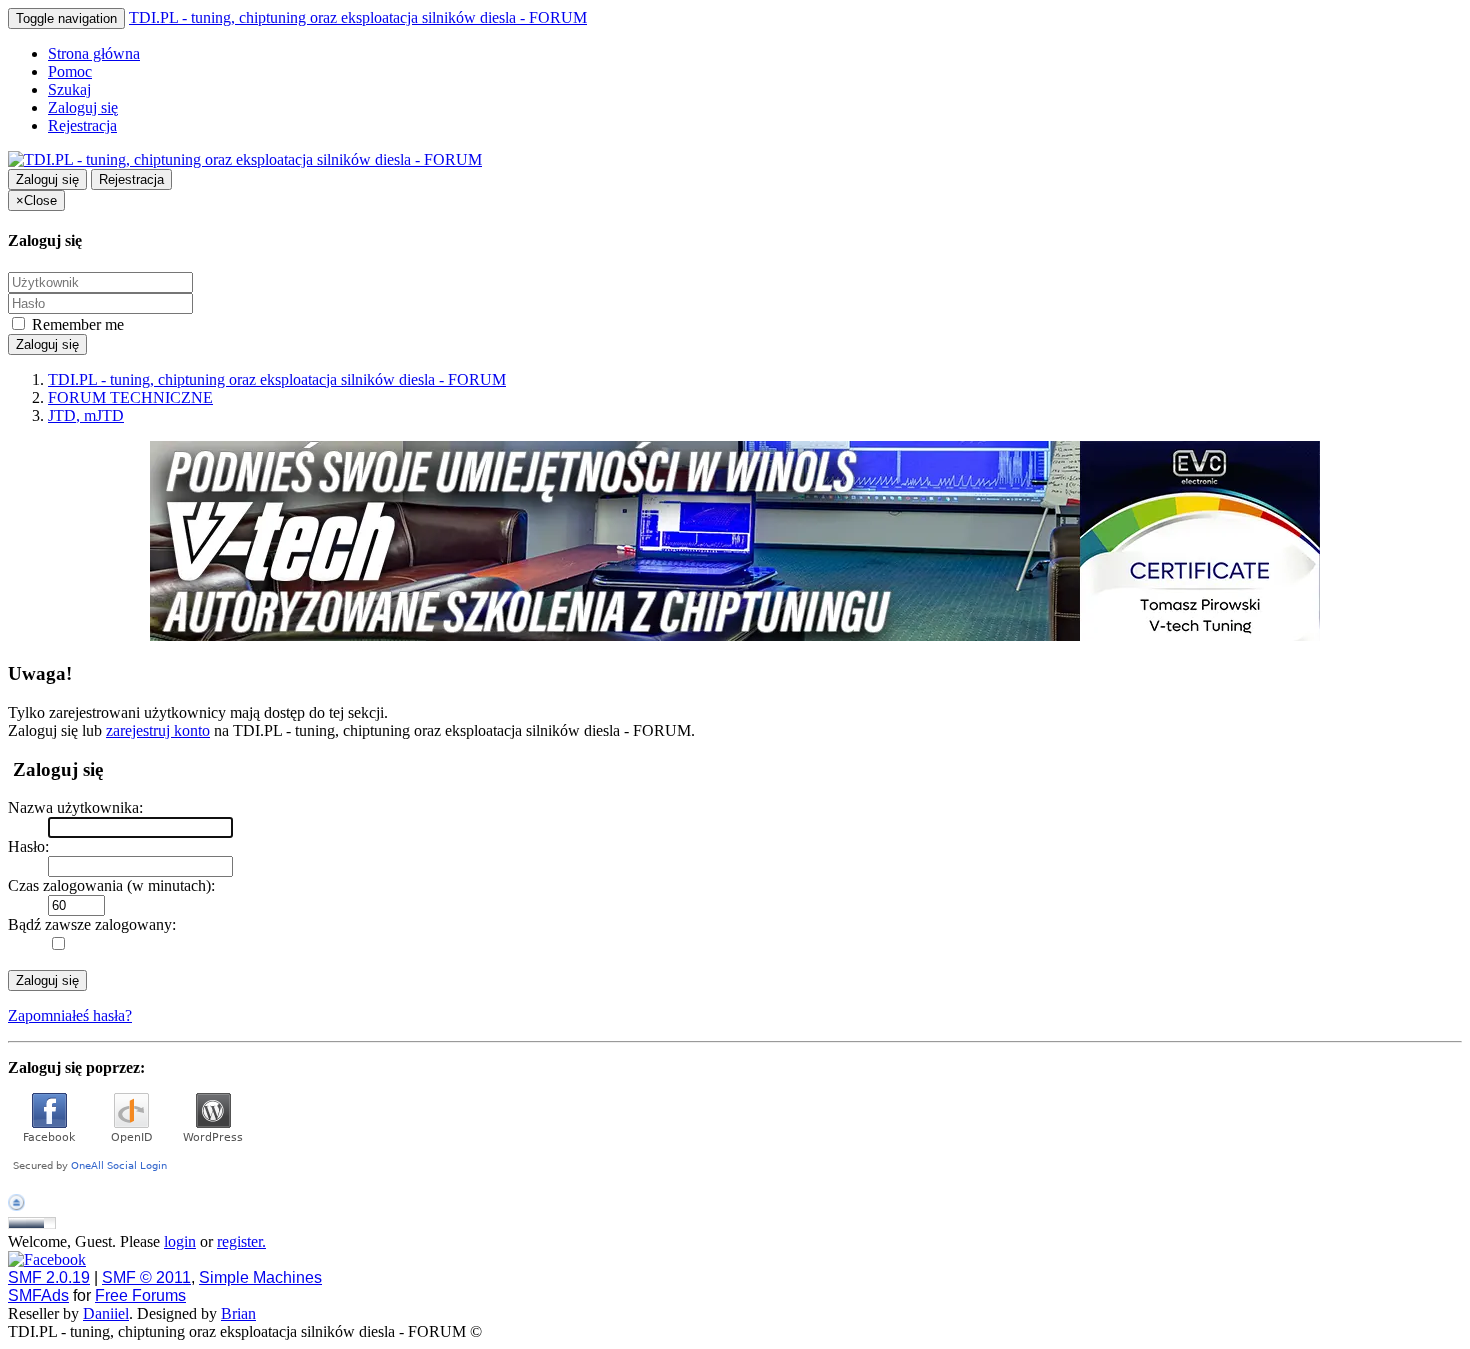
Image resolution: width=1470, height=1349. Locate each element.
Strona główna (94, 53)
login (180, 1241)
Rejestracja (82, 125)
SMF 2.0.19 (49, 1277)
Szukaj (69, 89)
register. (241, 1241)
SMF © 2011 (146, 1277)
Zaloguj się (83, 107)
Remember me (76, 324)
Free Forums (140, 1295)
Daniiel (106, 1313)
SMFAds (38, 1295)
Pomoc (70, 71)
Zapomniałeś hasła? (70, 1015)
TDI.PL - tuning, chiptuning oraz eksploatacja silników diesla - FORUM (358, 17)
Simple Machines (260, 1277)
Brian (238, 1313)
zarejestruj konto (158, 730)
